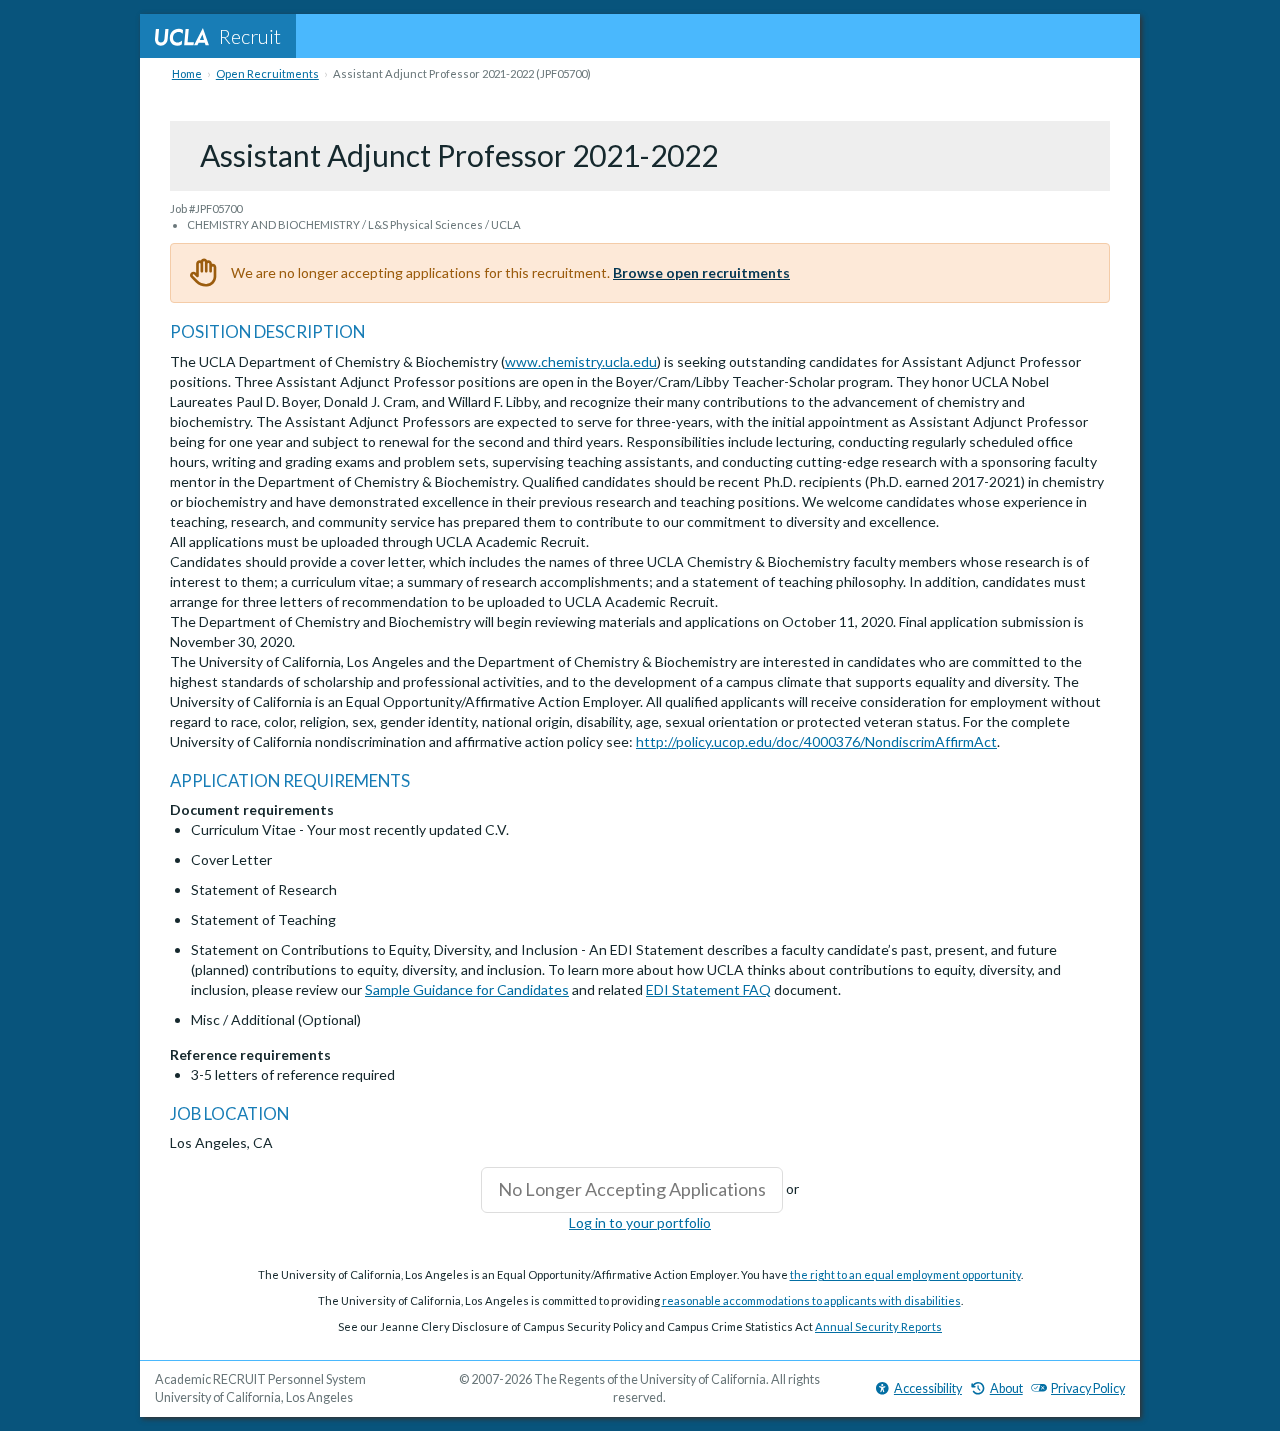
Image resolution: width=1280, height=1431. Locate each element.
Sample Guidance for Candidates (467, 989)
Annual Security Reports (878, 1326)
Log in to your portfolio (640, 1222)
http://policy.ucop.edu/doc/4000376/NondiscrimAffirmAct (816, 741)
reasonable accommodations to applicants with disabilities (811, 1300)
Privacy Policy (1088, 1388)
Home (187, 73)
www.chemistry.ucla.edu (581, 361)
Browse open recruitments (701, 272)
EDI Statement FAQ (708, 989)
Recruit (250, 36)
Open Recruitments (267, 73)
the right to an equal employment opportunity (905, 1274)
